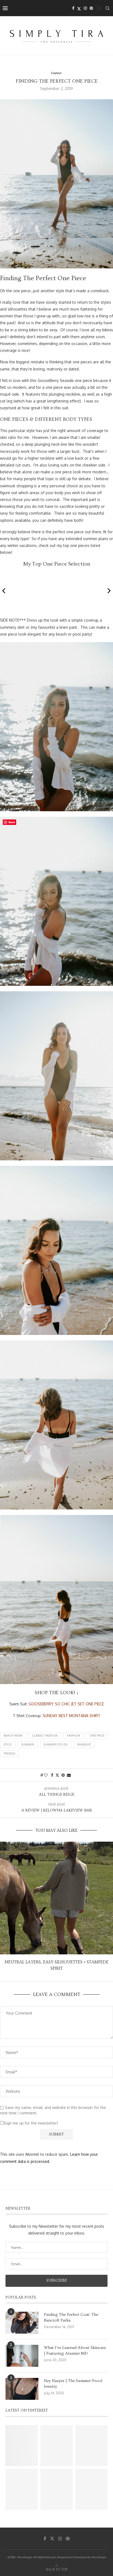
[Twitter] (79, 8)
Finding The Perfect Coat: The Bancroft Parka (71, 2317)
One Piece (97, 1735)
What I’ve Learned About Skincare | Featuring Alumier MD (75, 2351)
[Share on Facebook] (52, 1775)
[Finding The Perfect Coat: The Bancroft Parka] (22, 2323)
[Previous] (4, 591)
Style (8, 1745)
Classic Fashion (45, 1735)
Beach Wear (13, 1735)
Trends (9, 1754)
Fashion (74, 1735)
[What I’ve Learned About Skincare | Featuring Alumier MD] (22, 2356)
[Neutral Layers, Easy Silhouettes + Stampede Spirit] (56, 1898)
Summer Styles (56, 1745)
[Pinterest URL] (22, 2445)
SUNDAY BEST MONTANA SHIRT (71, 1716)
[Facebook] (73, 8)
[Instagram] (85, 8)
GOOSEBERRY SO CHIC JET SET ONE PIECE (66, 1704)
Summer (28, 1745)
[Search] (108, 8)
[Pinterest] (91, 8)
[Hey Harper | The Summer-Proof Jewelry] (22, 2389)
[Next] (109, 591)
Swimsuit (84, 1745)
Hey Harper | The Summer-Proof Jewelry (73, 2384)
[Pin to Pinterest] (63, 1775)
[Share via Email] (69, 1775)
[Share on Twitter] (57, 1775)
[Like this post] (46, 1775)
